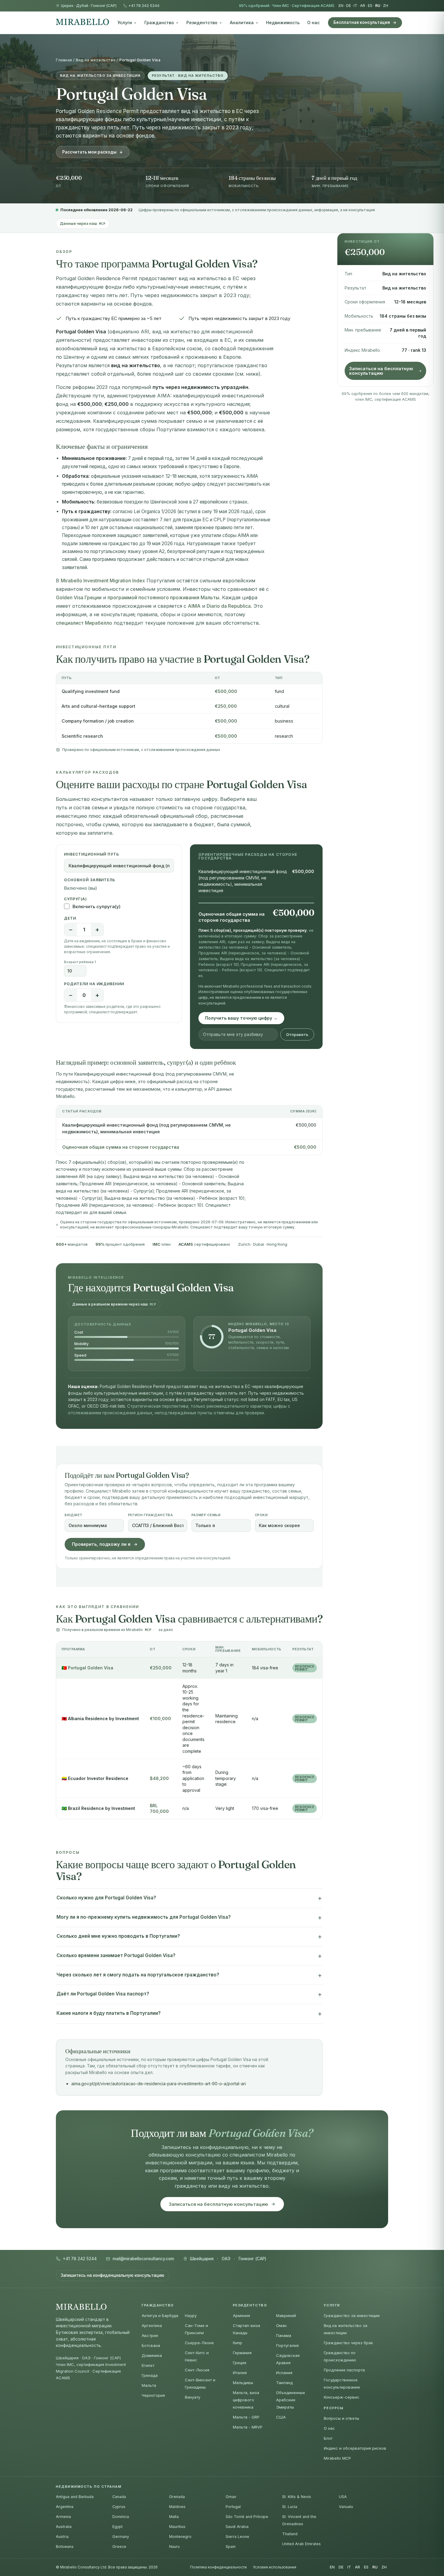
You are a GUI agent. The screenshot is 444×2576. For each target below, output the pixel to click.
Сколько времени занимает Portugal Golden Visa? (116, 1955)
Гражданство (159, 23)
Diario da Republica (229, 606)
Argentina (65, 2507)
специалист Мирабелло (84, 623)
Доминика (152, 2355)
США (281, 2417)
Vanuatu (346, 2507)
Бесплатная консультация (362, 22)
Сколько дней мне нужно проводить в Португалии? (118, 1936)
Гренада (150, 2375)
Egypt (117, 2527)
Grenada (177, 2497)
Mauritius (177, 2527)
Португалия (287, 2345)
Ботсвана (151, 2345)
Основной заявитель (90, 880)
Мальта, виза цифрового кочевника (246, 2400)
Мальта (149, 2385)
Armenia (63, 2517)
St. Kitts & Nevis (297, 2497)
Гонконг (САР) (104, 6)
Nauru (174, 2547)
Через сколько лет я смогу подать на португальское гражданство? (138, 1975)
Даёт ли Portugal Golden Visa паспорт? (103, 1994)
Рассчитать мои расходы (89, 152)
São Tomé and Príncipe (247, 2517)
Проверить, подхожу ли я (101, 1544)
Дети (70, 918)
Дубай (82, 6)
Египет (148, 2365)
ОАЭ (226, 2259)
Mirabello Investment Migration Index (103, 581)
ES (370, 6)
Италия (240, 2373)
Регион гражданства (151, 1515)
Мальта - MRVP (248, 2427)
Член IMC (281, 6)
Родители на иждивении (94, 984)
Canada (119, 2497)
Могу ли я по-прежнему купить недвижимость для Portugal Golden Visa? (144, 1917)
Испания (284, 2373)
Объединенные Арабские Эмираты (291, 2400)
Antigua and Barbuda (75, 2497)
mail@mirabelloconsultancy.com (143, 2259)
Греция (240, 2363)
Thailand (290, 2534)
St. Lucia (290, 2507)
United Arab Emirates (301, 2544)
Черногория (153, 2395)
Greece (119, 2547)
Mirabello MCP (337, 2458)
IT (356, 6)
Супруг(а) (76, 899)
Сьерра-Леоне (199, 2343)
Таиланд (284, 2383)
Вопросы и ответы (341, 2418)
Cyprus (119, 2507)
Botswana (65, 2547)
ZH (386, 6)
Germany (121, 2537)
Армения (241, 2315)
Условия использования (275, 2567)
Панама (284, 2335)
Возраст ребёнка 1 (80, 962)
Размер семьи (206, 1515)
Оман (281, 2325)
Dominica (121, 2517)
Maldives (177, 2507)
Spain (231, 2547)
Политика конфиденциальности (218, 2567)
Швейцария (202, 2259)
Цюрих (67, 6)
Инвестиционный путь (92, 854)
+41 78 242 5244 (144, 6)
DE (349, 6)
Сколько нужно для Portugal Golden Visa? (106, 1898)
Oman (231, 2497)
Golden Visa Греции (79, 597)
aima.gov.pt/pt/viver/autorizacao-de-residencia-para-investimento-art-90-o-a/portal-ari (159, 2084)
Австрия (150, 2335)
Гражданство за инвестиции (352, 2315)
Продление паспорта (344, 2370)
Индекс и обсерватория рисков (355, 2448)
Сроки (261, 1515)
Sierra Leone (237, 2537)
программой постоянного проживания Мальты (163, 597)
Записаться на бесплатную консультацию (381, 371)
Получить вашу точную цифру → (241, 1018)
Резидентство (202, 23)
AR (363, 6)
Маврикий (286, 2315)
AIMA (194, 606)
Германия (242, 2353)
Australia (64, 2527)
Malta (174, 2517)
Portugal (233, 2507)
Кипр (238, 2343)
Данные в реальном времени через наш (114, 1304)
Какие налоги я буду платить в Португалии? (109, 2013)
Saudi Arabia (237, 2527)
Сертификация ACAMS (313, 6)
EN (341, 6)
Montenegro (180, 2537)
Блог (328, 2438)
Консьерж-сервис (342, 2397)
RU (378, 6)
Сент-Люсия (197, 2370)
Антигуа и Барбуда (160, 2315)
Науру (191, 2315)
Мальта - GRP (246, 2417)
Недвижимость (283, 23)
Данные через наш (83, 223)
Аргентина (152, 2325)
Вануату (193, 2397)
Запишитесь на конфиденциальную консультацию (113, 2275)
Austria (62, 2537)
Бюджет (74, 1515)
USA (343, 2497)
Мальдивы (243, 2383)
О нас (313, 23)
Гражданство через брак (348, 2343)
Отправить (297, 1034)
